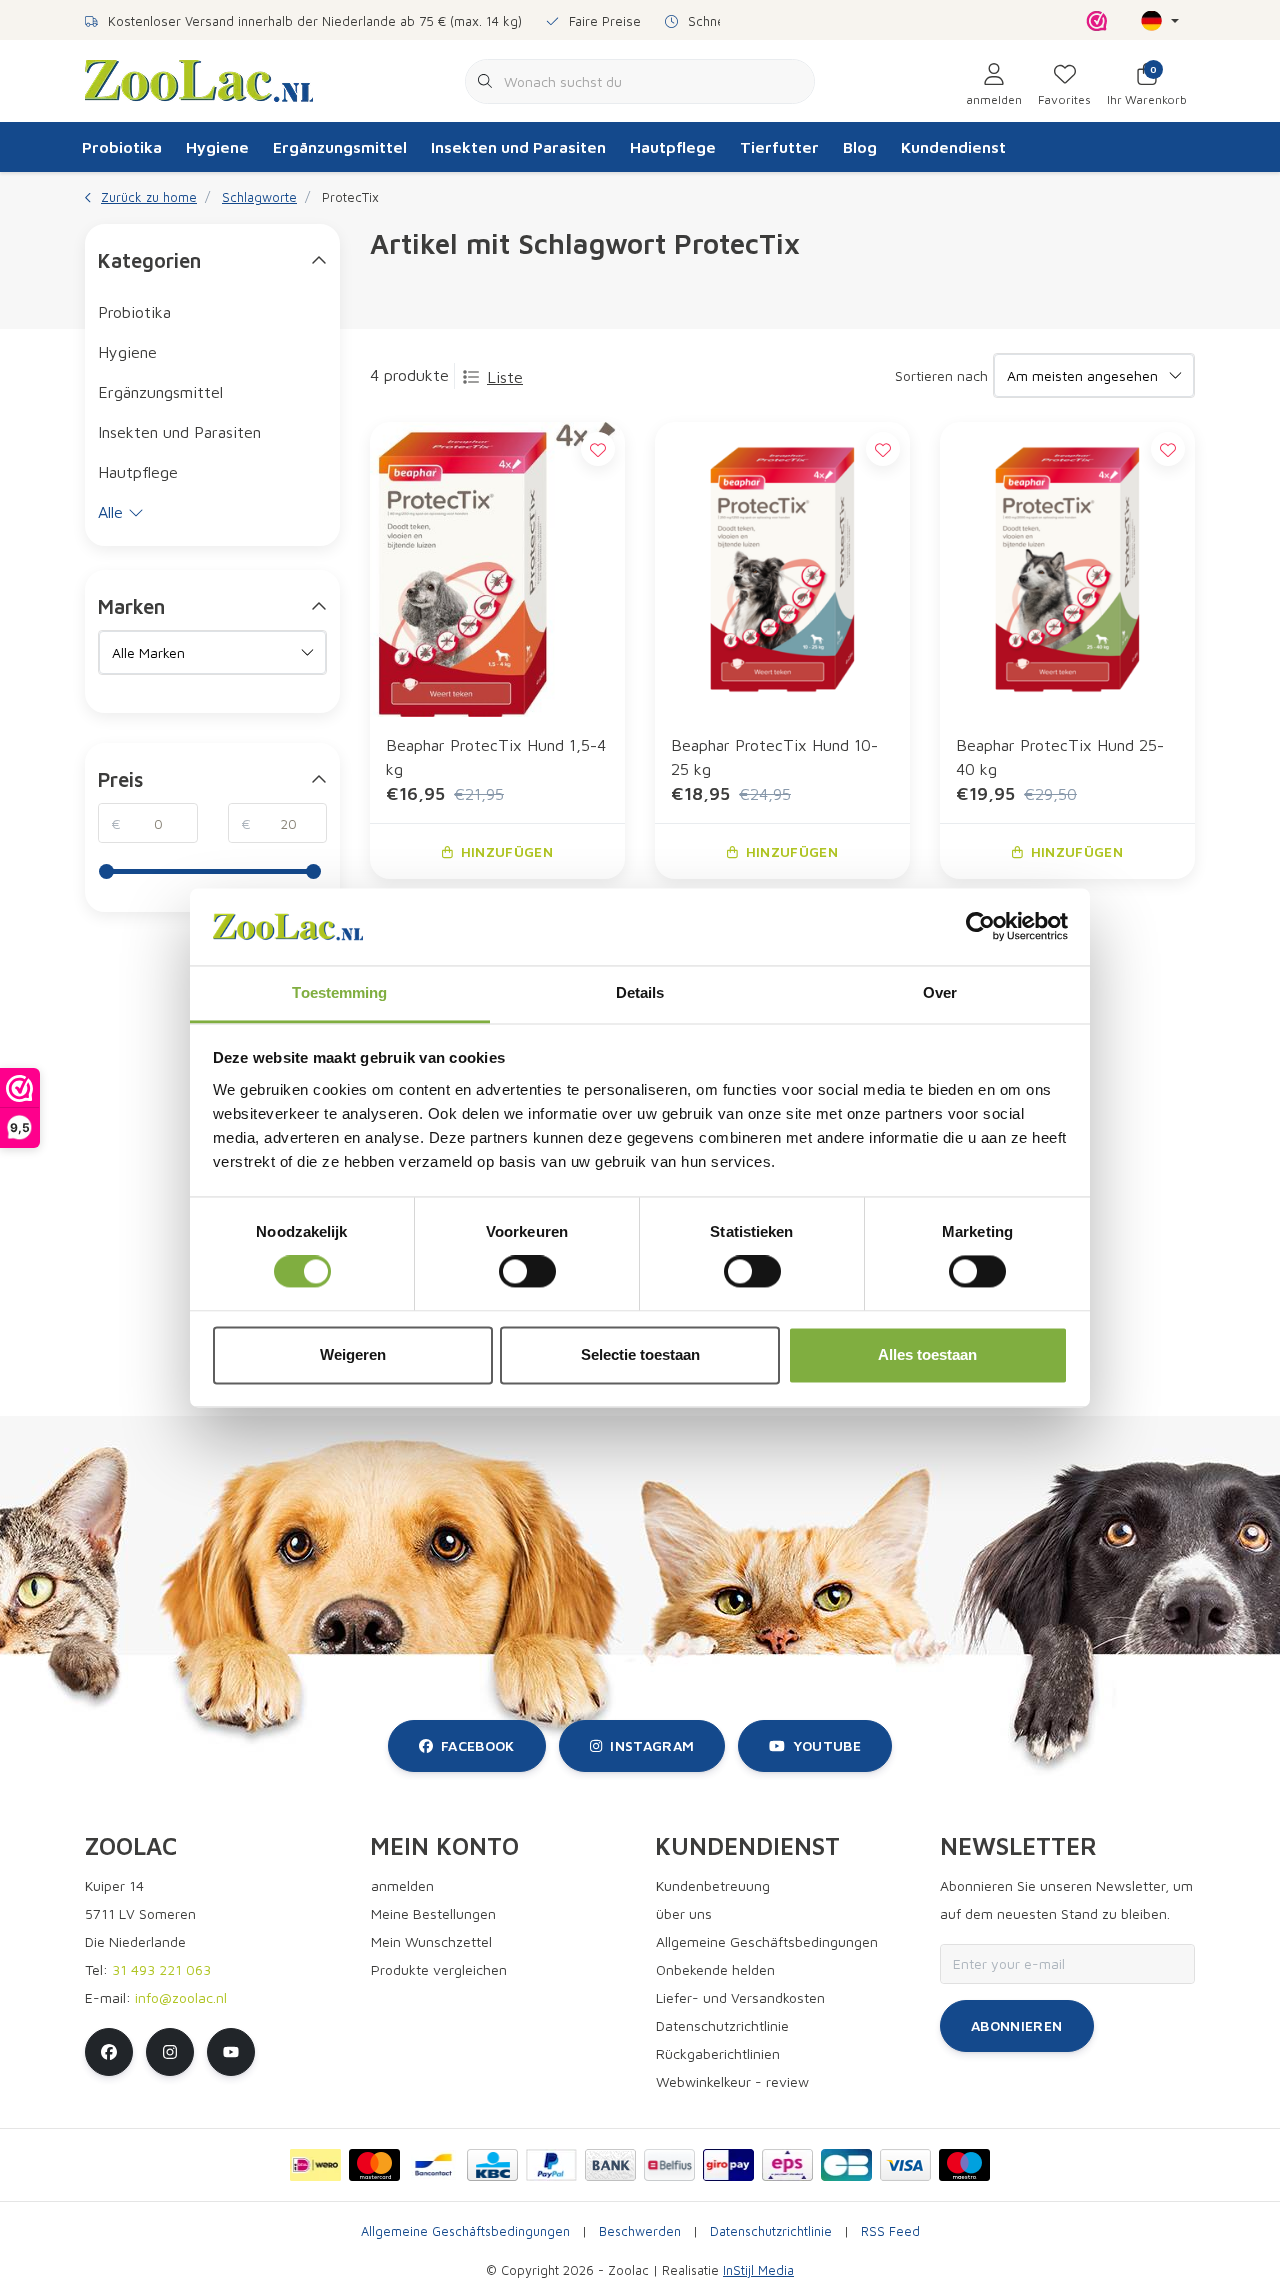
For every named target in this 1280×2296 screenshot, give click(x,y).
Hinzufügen (507, 851)
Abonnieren (1017, 2025)
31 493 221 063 (161, 1969)
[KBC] (492, 2165)
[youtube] (231, 2052)
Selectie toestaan (640, 1354)
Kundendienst (953, 147)
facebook (478, 1745)
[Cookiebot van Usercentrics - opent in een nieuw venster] (980, 927)
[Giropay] (728, 2165)
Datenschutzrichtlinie (771, 2231)
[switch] (527, 1272)
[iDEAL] (315, 2165)
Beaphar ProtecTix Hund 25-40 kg (1060, 757)
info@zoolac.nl (181, 1997)
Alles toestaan (927, 1354)
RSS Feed (890, 2231)
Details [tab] (640, 992)
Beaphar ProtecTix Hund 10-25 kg (774, 757)
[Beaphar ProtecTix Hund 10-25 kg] (782, 569)
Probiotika (122, 147)
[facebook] (109, 2052)
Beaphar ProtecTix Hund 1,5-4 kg (496, 757)
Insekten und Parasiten (518, 147)
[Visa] (905, 2165)
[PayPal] (551, 2165)
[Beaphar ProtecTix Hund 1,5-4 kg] (497, 569)
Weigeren (353, 1354)
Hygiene (217, 147)
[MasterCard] (374, 2165)
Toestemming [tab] (339, 992)
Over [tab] (940, 992)
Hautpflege (673, 147)
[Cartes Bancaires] (846, 2165)
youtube (827, 1745)
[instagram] (170, 2052)
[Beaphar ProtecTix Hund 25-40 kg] (1067, 569)
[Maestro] (964, 2165)
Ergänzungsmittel (340, 147)
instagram (652, 1745)
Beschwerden (640, 2231)
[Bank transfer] (610, 2165)
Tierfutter (779, 147)
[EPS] (787, 2165)
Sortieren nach (941, 375)
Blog (860, 147)
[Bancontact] (433, 2165)
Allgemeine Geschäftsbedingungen (465, 2231)
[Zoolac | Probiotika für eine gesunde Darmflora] (199, 79)
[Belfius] (669, 2165)
